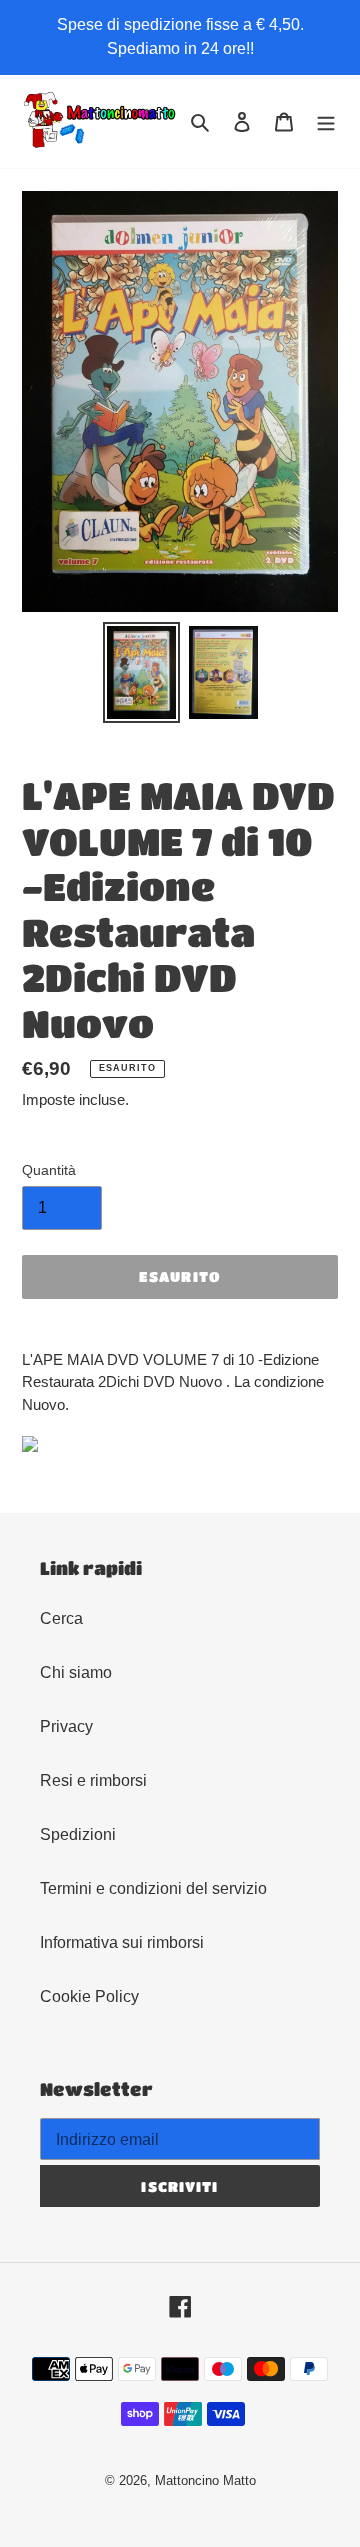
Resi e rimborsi (93, 1780)
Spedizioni (78, 1834)
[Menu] (326, 122)
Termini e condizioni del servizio (153, 1888)
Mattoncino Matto (205, 2480)
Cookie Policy (89, 1996)
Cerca (61, 1618)
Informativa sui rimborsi (122, 1942)
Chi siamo (76, 1672)
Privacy (66, 1726)
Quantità (49, 1170)
